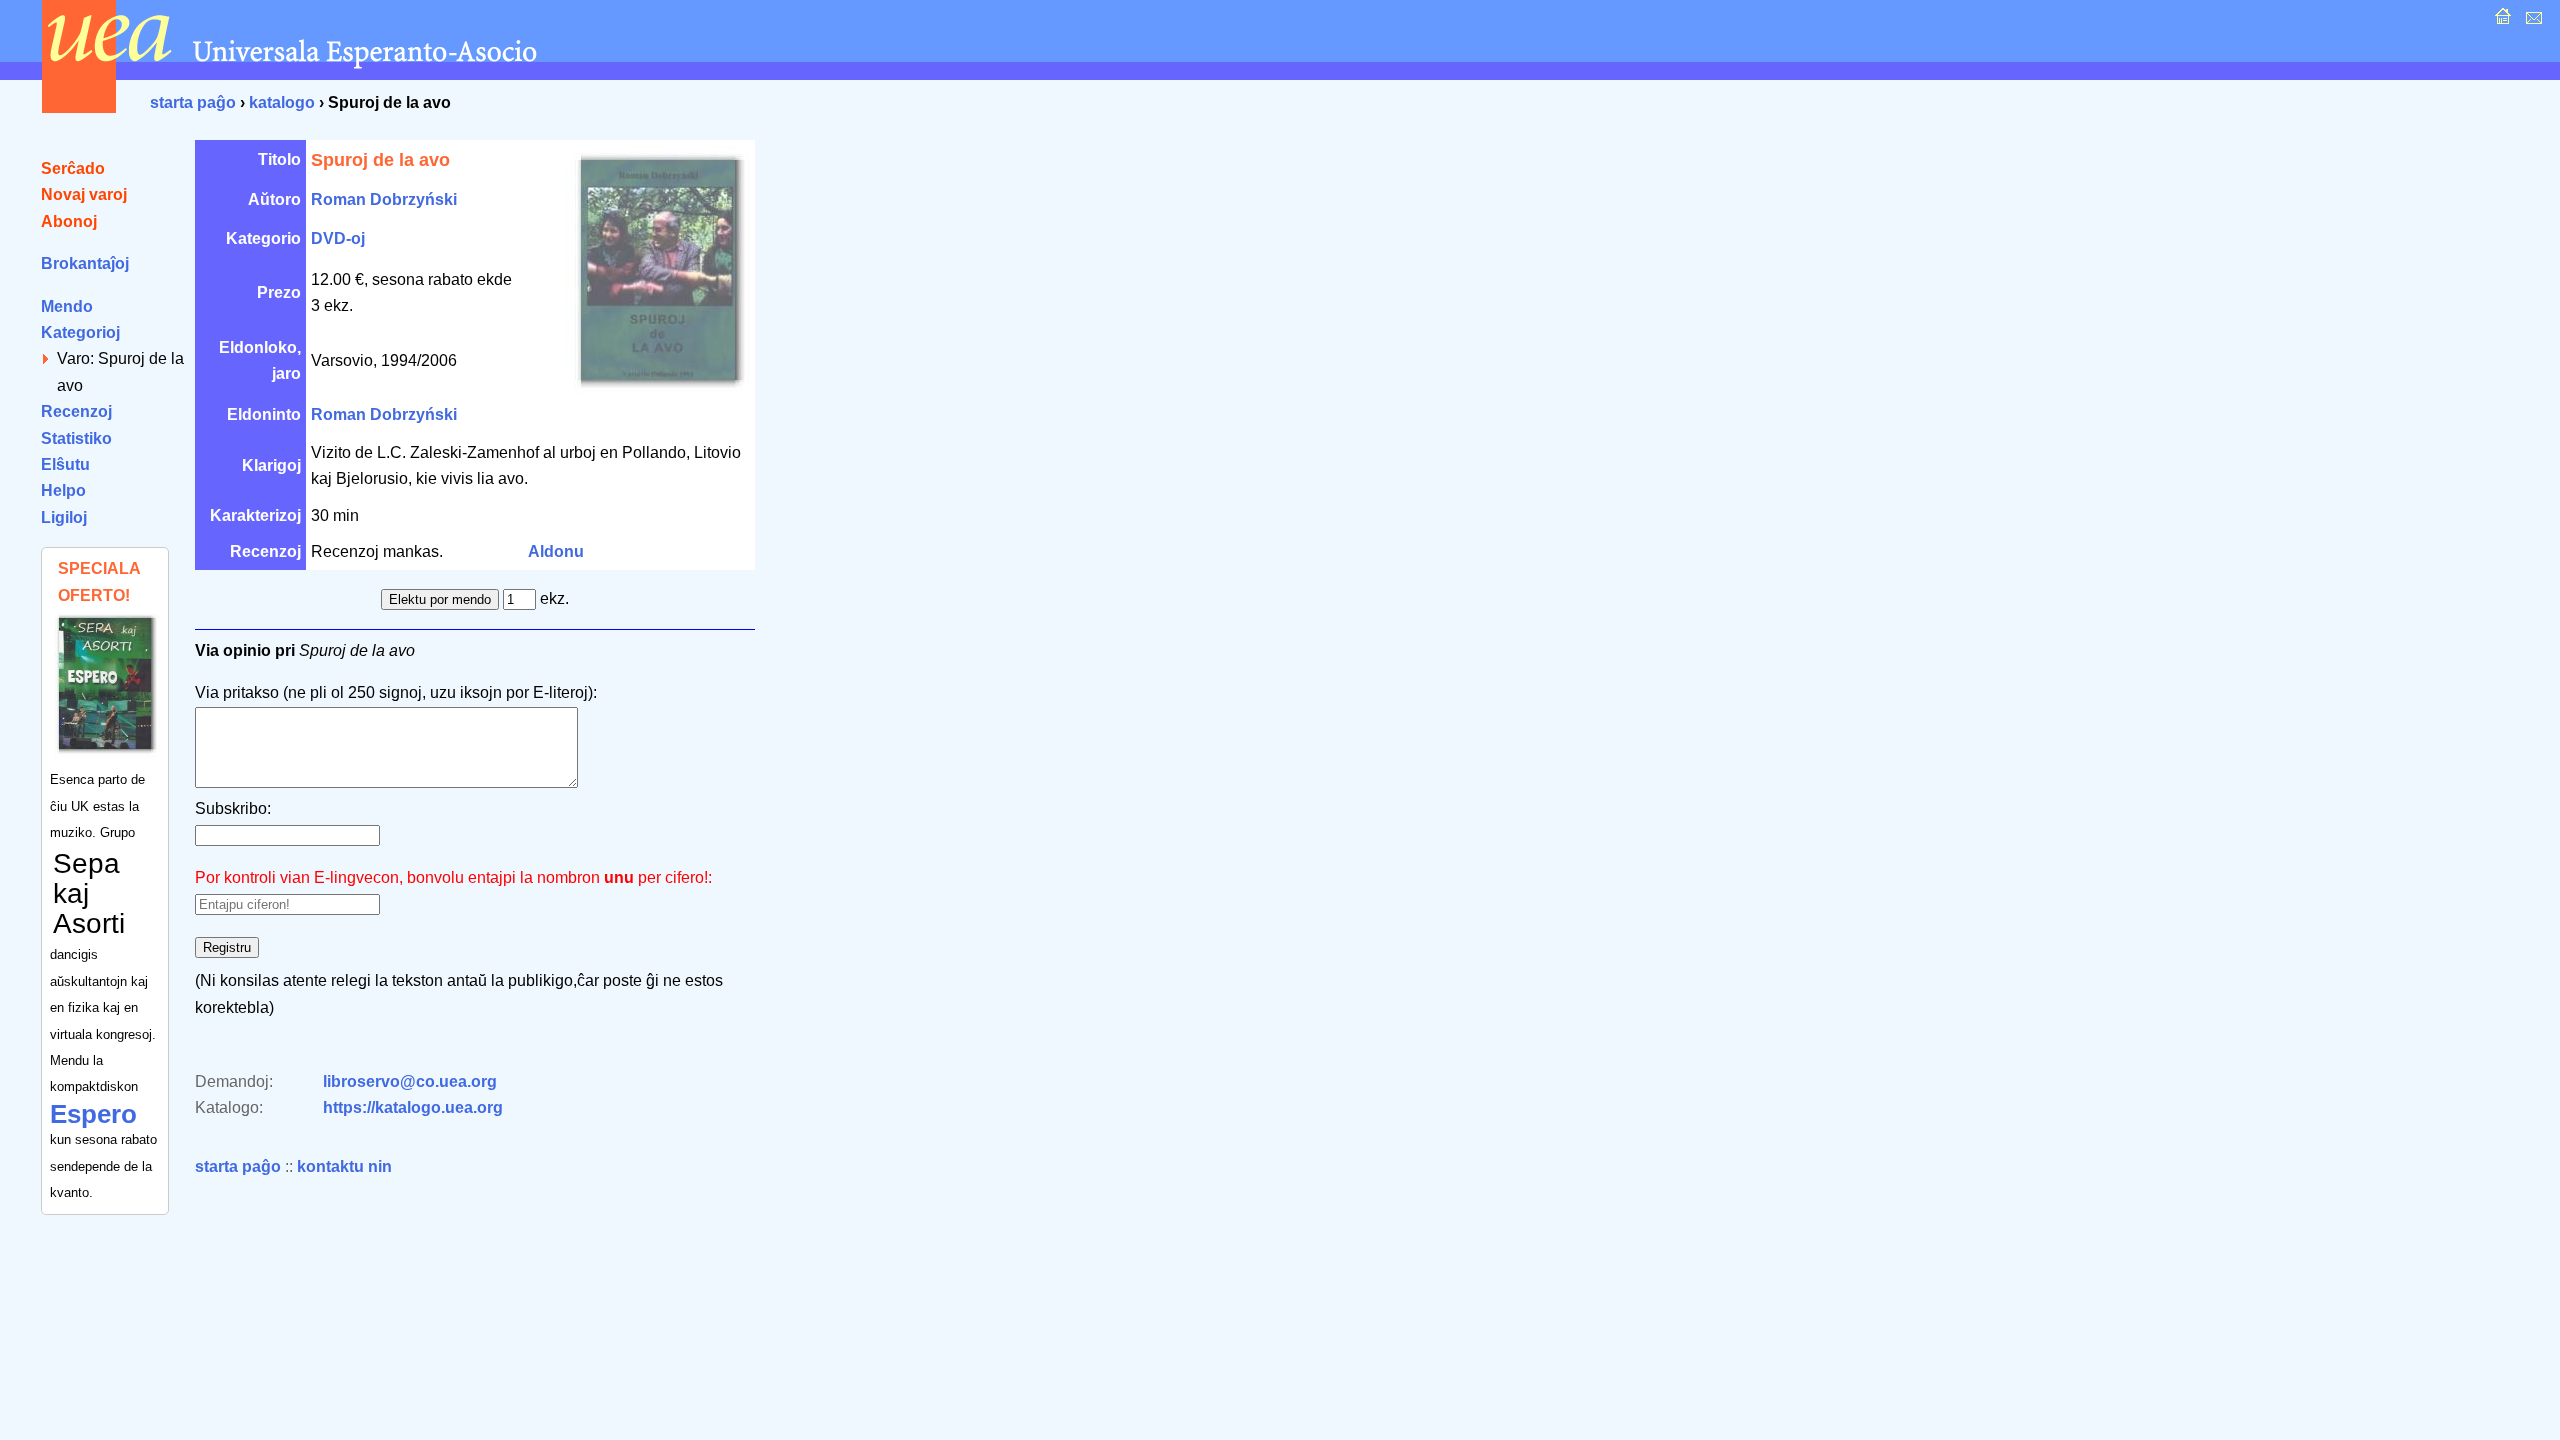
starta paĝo (193, 102)
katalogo (282, 102)
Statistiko (76, 438)
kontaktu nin (344, 1166)
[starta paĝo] (2500, 21)
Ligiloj (64, 517)
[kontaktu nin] (2531, 21)
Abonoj (69, 221)
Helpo (63, 490)
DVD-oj (338, 238)
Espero (93, 1114)
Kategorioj (80, 332)
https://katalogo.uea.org (413, 1107)
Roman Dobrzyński (384, 199)
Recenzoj (76, 411)
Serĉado (73, 168)
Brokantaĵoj (85, 263)
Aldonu (556, 551)
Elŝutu (65, 464)
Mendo (67, 306)
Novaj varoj (84, 194)
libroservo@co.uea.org (410, 1081)
